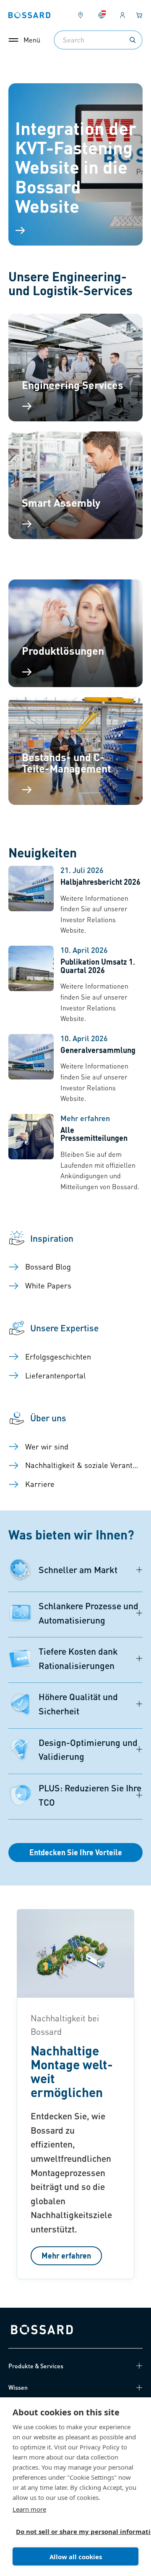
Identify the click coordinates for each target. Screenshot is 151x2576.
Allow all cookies (76, 2557)
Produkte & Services (36, 2366)
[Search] (133, 40)
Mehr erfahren (66, 2255)
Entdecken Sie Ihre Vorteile (76, 1852)
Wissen (18, 2387)
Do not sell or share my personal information (72, 2531)
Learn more (29, 2509)
